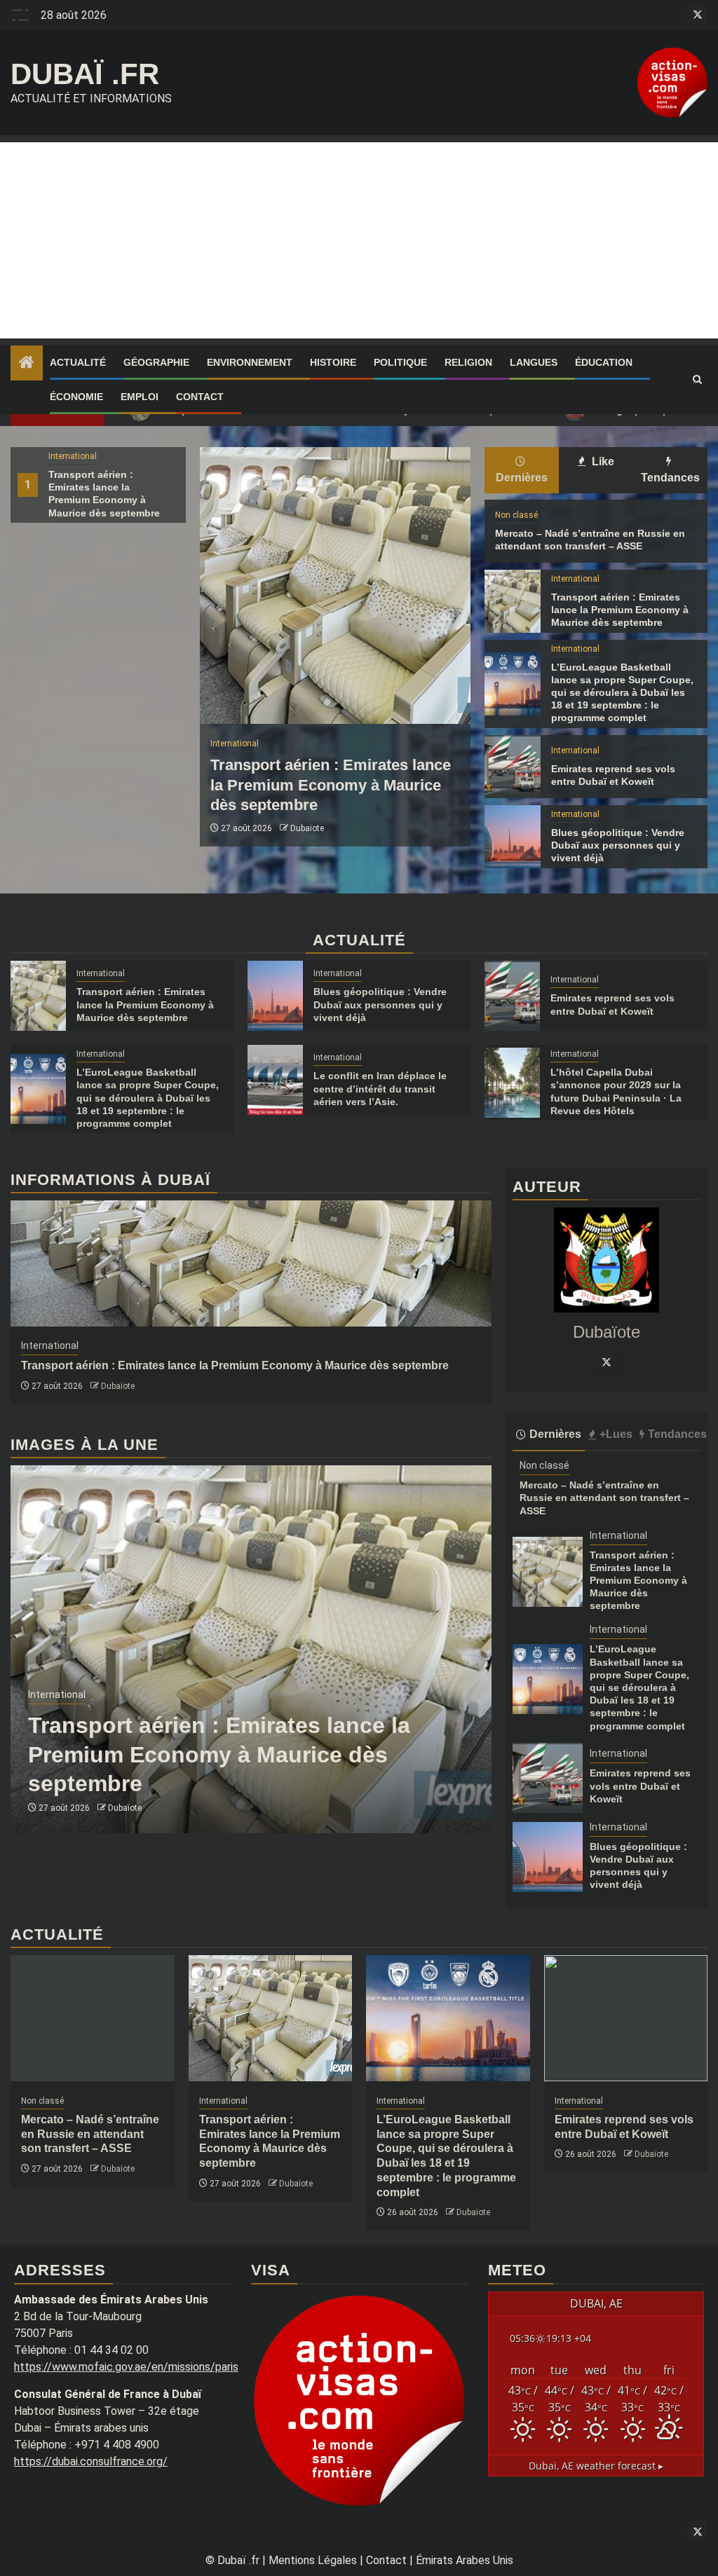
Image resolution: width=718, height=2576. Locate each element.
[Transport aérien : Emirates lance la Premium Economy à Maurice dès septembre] (335, 585)
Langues (534, 362)
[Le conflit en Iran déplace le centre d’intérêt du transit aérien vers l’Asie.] (275, 1080)
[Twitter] (607, 1362)
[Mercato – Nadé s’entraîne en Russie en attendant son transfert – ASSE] (93, 2018)
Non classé (516, 515)
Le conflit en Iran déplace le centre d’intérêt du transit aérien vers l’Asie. (380, 1088)
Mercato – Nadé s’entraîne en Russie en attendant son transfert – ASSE (604, 1498)
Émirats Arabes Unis (465, 2560)
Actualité (78, 362)
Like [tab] (602, 461)
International (73, 456)
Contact (200, 397)
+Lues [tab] (616, 1434)
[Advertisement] (359, 240)
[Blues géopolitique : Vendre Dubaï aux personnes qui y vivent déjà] (512, 837)
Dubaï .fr (85, 74)
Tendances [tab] (670, 478)
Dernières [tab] (522, 478)
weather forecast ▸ (596, 2466)
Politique (400, 362)
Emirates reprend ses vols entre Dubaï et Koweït (640, 1786)
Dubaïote (307, 828)
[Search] (697, 380)
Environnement (250, 362)
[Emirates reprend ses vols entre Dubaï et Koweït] (512, 767)
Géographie (156, 362)
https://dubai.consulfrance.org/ (91, 2461)
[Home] (27, 364)
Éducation (604, 362)
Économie (76, 397)
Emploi (140, 397)
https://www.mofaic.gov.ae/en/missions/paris (126, 2367)
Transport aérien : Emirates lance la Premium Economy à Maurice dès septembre (331, 785)
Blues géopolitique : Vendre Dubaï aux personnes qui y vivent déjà (618, 845)
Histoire (333, 362)
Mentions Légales (313, 2560)
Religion (468, 362)
